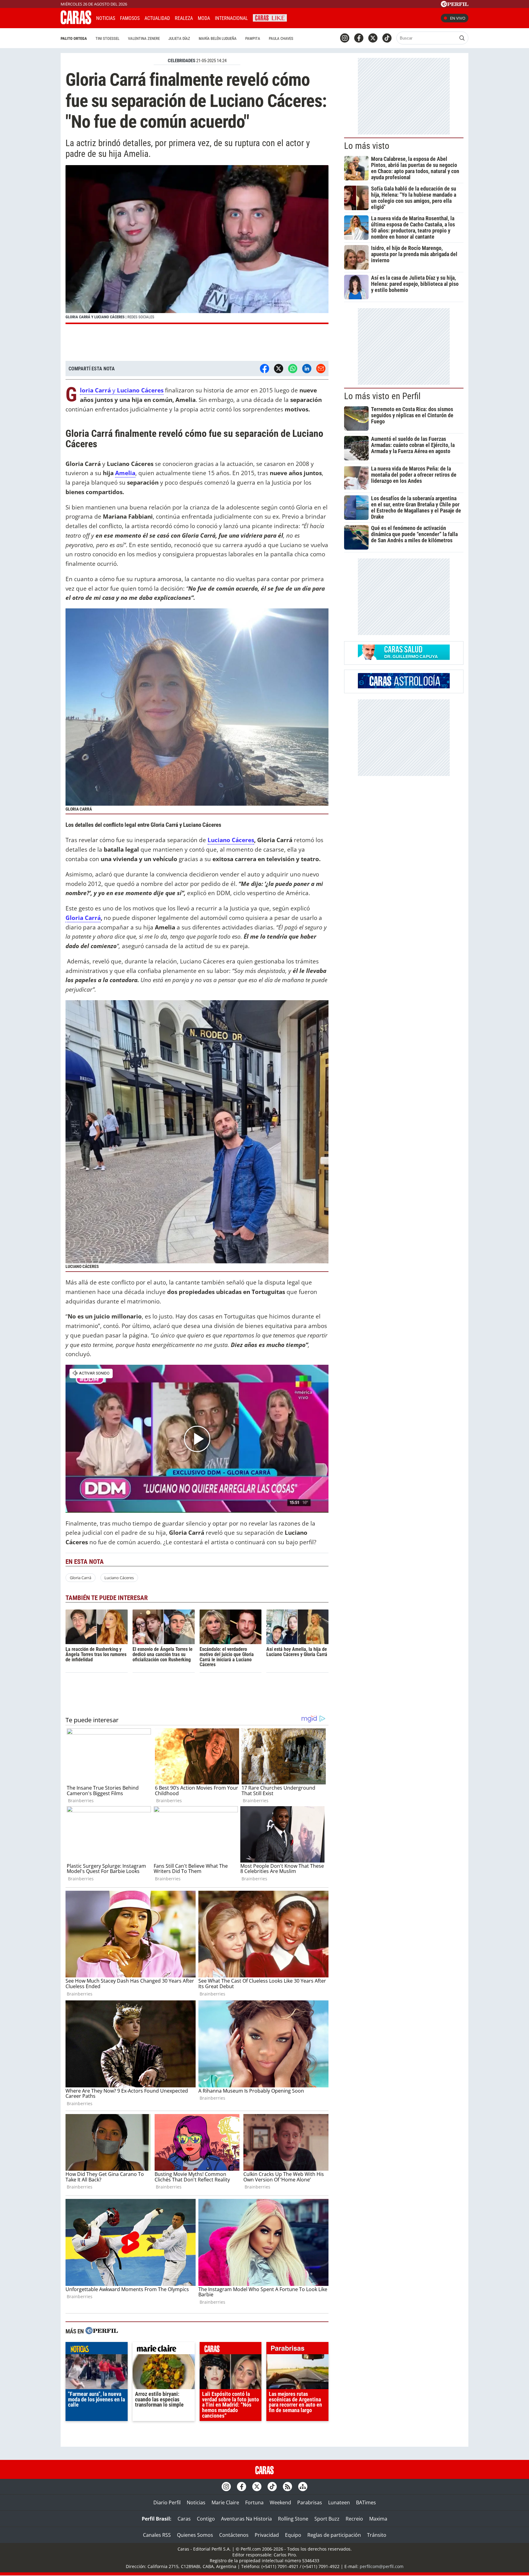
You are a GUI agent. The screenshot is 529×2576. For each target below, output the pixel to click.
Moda (204, 18)
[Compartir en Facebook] (264, 369)
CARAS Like (270, 17)
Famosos (130, 18)
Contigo (206, 2519)
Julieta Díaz (179, 38)
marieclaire (164, 2350)
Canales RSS (157, 2535)
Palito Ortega (74, 38)
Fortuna (254, 2502)
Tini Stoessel (107, 38)
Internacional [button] (231, 18)
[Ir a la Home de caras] (76, 22)
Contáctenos (234, 2535)
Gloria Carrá (83, 918)
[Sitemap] (303, 2487)
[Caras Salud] (404, 658)
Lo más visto (367, 146)
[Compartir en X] (279, 369)
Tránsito (377, 2535)
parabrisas (297, 2350)
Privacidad (267, 2535)
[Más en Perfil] (102, 2331)
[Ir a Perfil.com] (455, 5)
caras (231, 2350)
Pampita (253, 38)
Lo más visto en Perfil (382, 396)
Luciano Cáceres (231, 840)
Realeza (184, 18)
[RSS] (287, 2487)
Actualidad (157, 18)
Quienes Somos (195, 2535)
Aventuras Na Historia (246, 2519)
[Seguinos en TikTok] (387, 38)
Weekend (280, 2502)
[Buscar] (462, 38)
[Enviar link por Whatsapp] (293, 369)
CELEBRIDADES (182, 61)
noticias (97, 2350)
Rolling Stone (293, 2519)
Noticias (106, 18)
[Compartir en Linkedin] (307, 369)
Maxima (378, 2519)
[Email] (321, 369)
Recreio (354, 2519)
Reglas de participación (334, 2535)
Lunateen (339, 2502)
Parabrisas (310, 2502)
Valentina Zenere (144, 38)
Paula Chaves (281, 38)
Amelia (125, 473)
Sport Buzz (327, 2519)
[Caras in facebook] (359, 38)
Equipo (293, 2535)
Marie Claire (225, 2502)
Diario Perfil (167, 2502)
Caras (184, 2519)
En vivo (458, 18)
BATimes (366, 2502)
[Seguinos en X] (373, 38)
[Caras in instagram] (345, 38)
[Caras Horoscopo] (404, 687)
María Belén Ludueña (218, 38)
